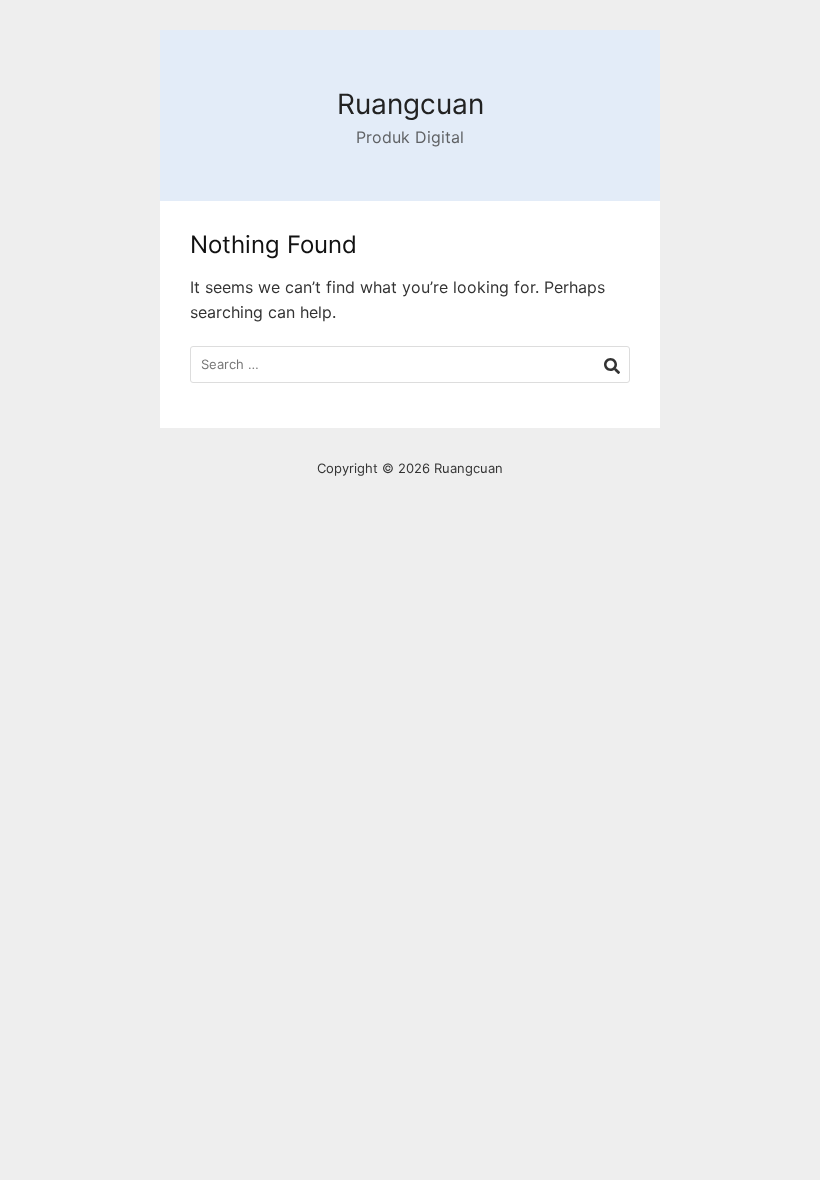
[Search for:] (410, 364)
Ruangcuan (410, 104)
